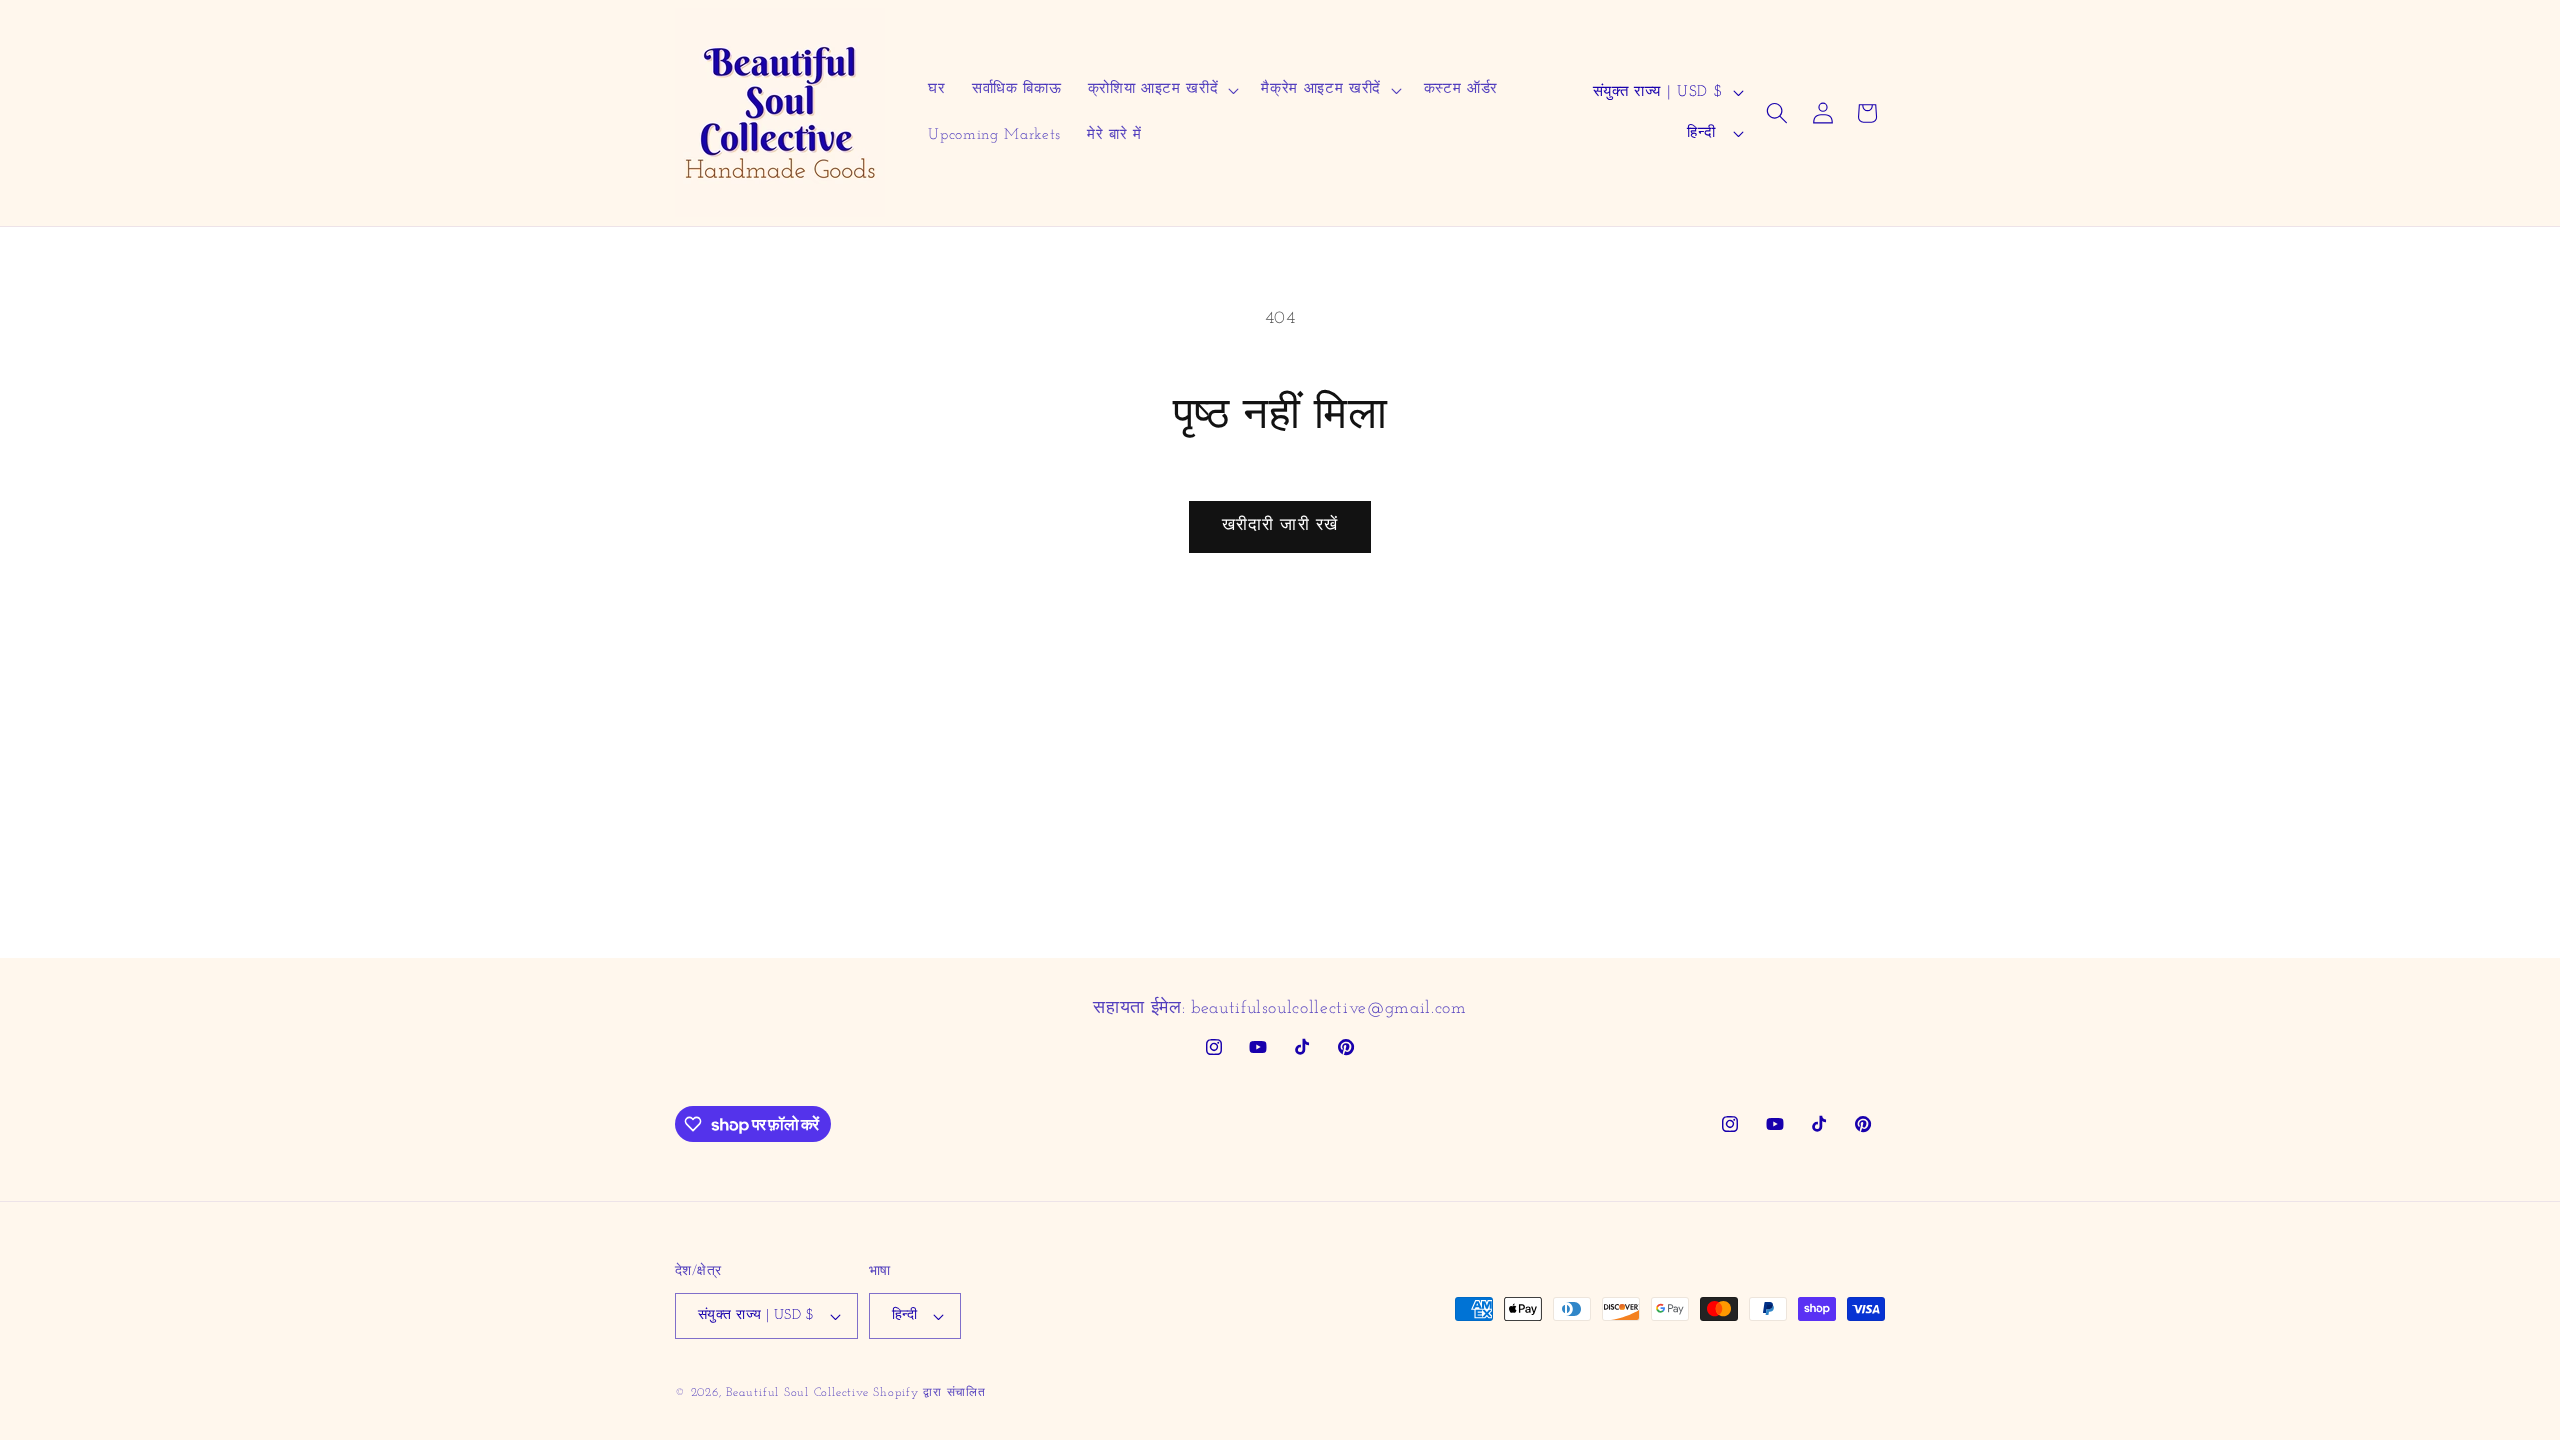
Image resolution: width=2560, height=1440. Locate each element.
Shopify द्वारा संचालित (929, 1393)
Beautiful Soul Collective (797, 1393)
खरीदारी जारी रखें (1280, 526)
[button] (1161, 90)
